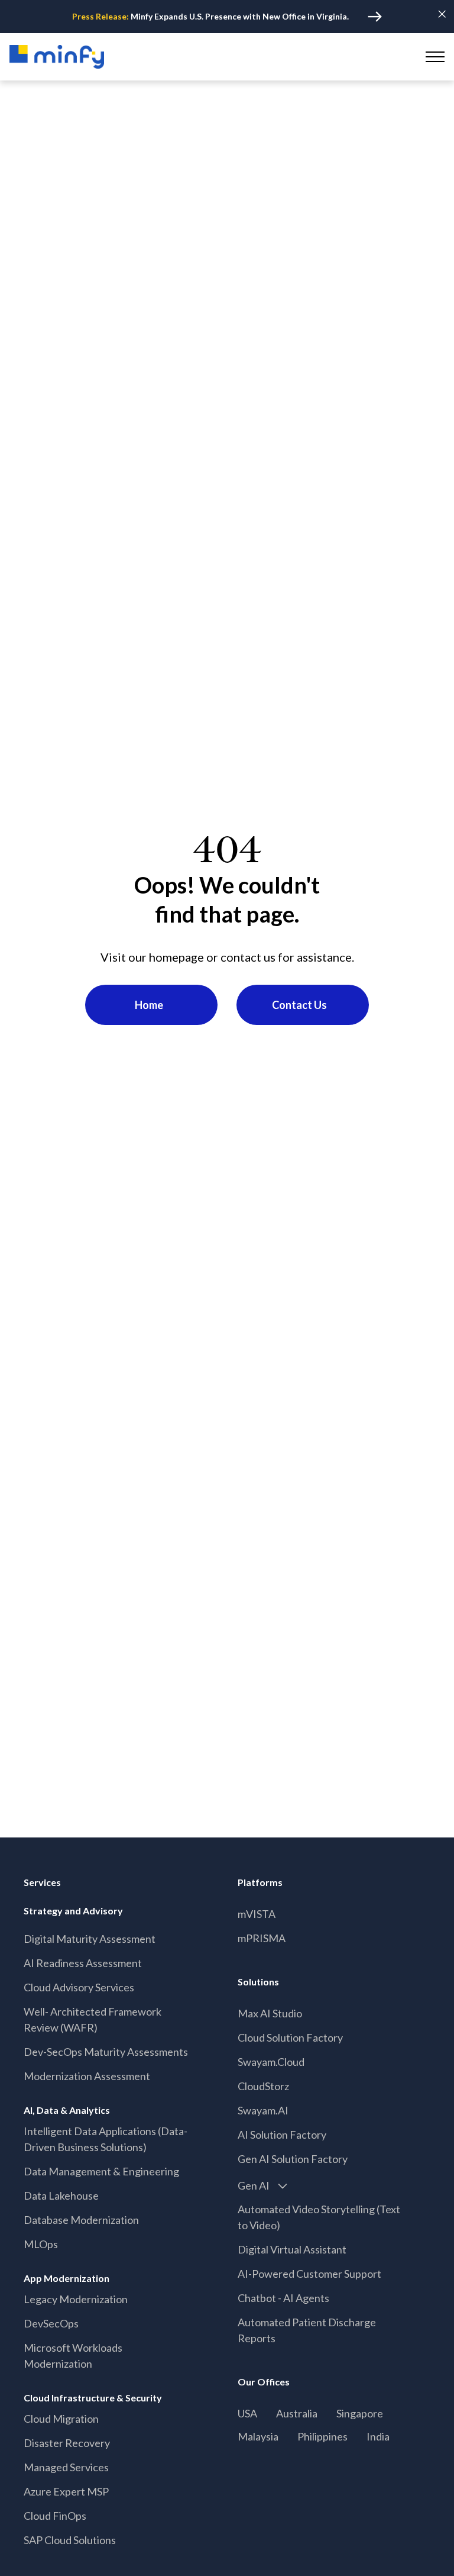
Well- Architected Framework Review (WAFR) (93, 2019)
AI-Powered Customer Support (309, 2274)
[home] (57, 57)
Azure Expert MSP (66, 2491)
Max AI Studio (270, 2013)
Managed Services (66, 2467)
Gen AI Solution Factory (293, 2159)
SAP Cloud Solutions (70, 2540)
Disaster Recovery (67, 2443)
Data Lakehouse (61, 2195)
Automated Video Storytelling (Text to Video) (319, 2217)
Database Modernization (81, 2220)
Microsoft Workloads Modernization (73, 2356)
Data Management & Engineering (101, 2171)
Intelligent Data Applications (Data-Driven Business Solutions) (106, 2139)
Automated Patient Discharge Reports (307, 2330)
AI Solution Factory (282, 2135)
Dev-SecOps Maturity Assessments (106, 2052)
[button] (433, 57)
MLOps (41, 2244)
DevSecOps (51, 2323)
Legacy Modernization (76, 2299)
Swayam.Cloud (271, 2062)
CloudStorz (263, 2086)
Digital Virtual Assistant (292, 2249)
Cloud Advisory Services (79, 1987)
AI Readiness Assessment (83, 1963)
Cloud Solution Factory (290, 2037)
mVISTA (257, 1914)
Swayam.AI (263, 2110)
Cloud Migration (61, 2419)
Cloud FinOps (55, 2516)
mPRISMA (262, 1938)
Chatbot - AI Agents (283, 2298)
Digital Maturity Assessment (90, 1939)
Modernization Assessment (87, 2076)
